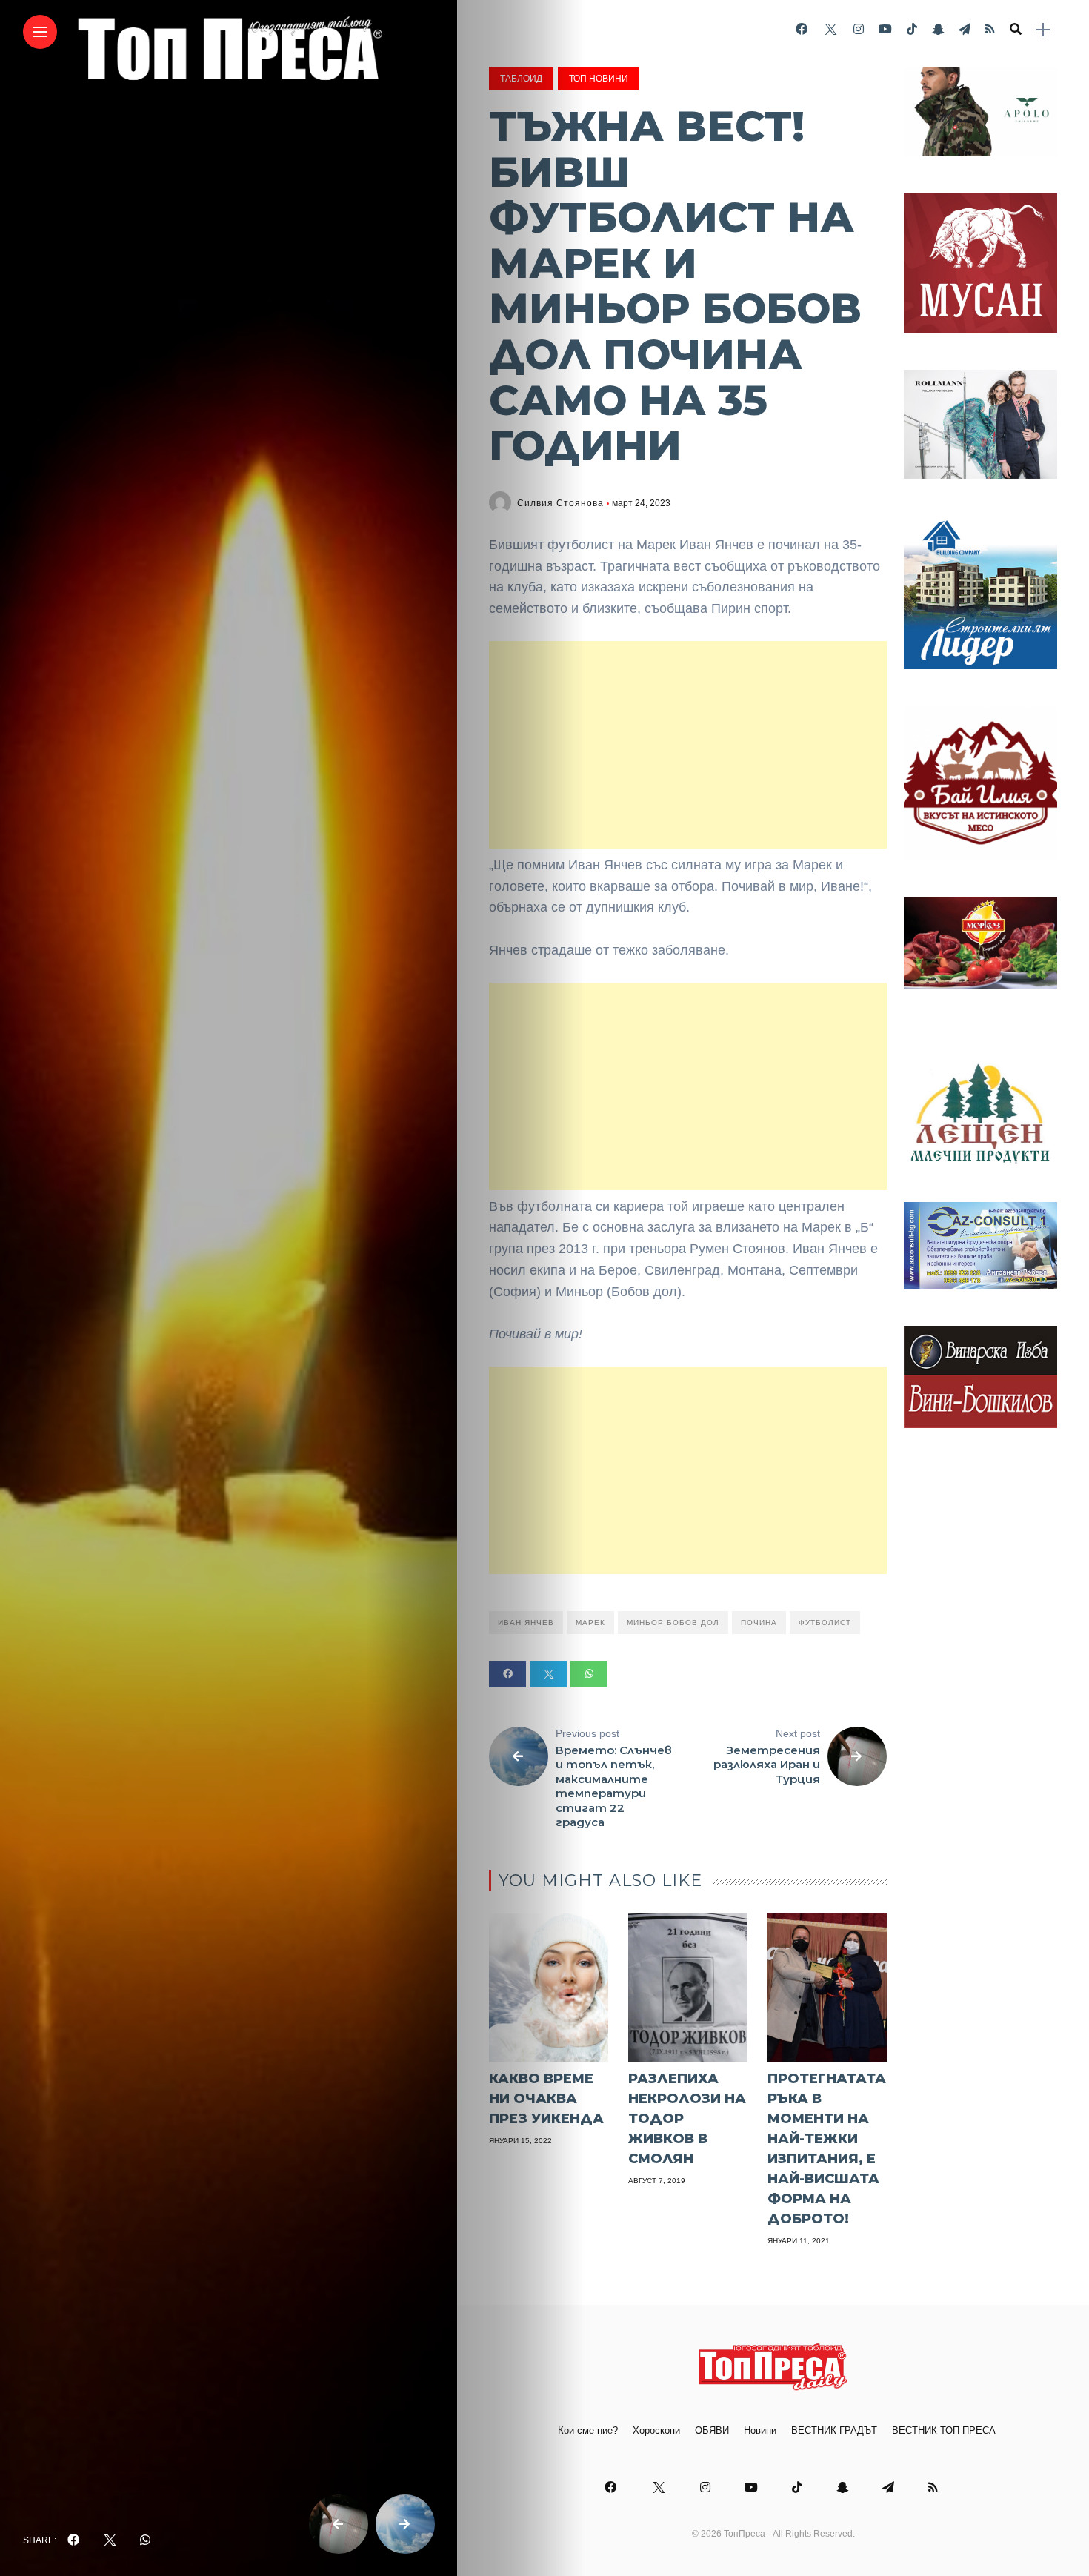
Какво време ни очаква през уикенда (546, 2099)
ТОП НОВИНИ (599, 79)
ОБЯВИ (712, 2430)
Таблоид (521, 79)
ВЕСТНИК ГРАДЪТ (834, 2430)
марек (590, 1623)
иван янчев (526, 1623)
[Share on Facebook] (507, 1674)
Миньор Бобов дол (673, 1623)
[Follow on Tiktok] (912, 29)
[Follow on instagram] (859, 29)
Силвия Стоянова (560, 503)
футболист (825, 1623)
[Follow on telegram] (965, 29)
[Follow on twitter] (830, 29)
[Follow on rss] (990, 29)
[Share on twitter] (548, 1674)
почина (759, 1623)
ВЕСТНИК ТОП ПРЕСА (944, 2430)
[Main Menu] (40, 32)
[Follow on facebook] (802, 29)
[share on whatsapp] (145, 2540)
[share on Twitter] (110, 2540)
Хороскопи (656, 2430)
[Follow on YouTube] (885, 29)
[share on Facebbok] (73, 2540)
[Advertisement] (688, 745)
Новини (760, 2430)
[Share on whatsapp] (589, 1674)
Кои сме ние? (588, 2430)
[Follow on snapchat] (938, 29)
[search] (1016, 30)
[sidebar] (1043, 30)
